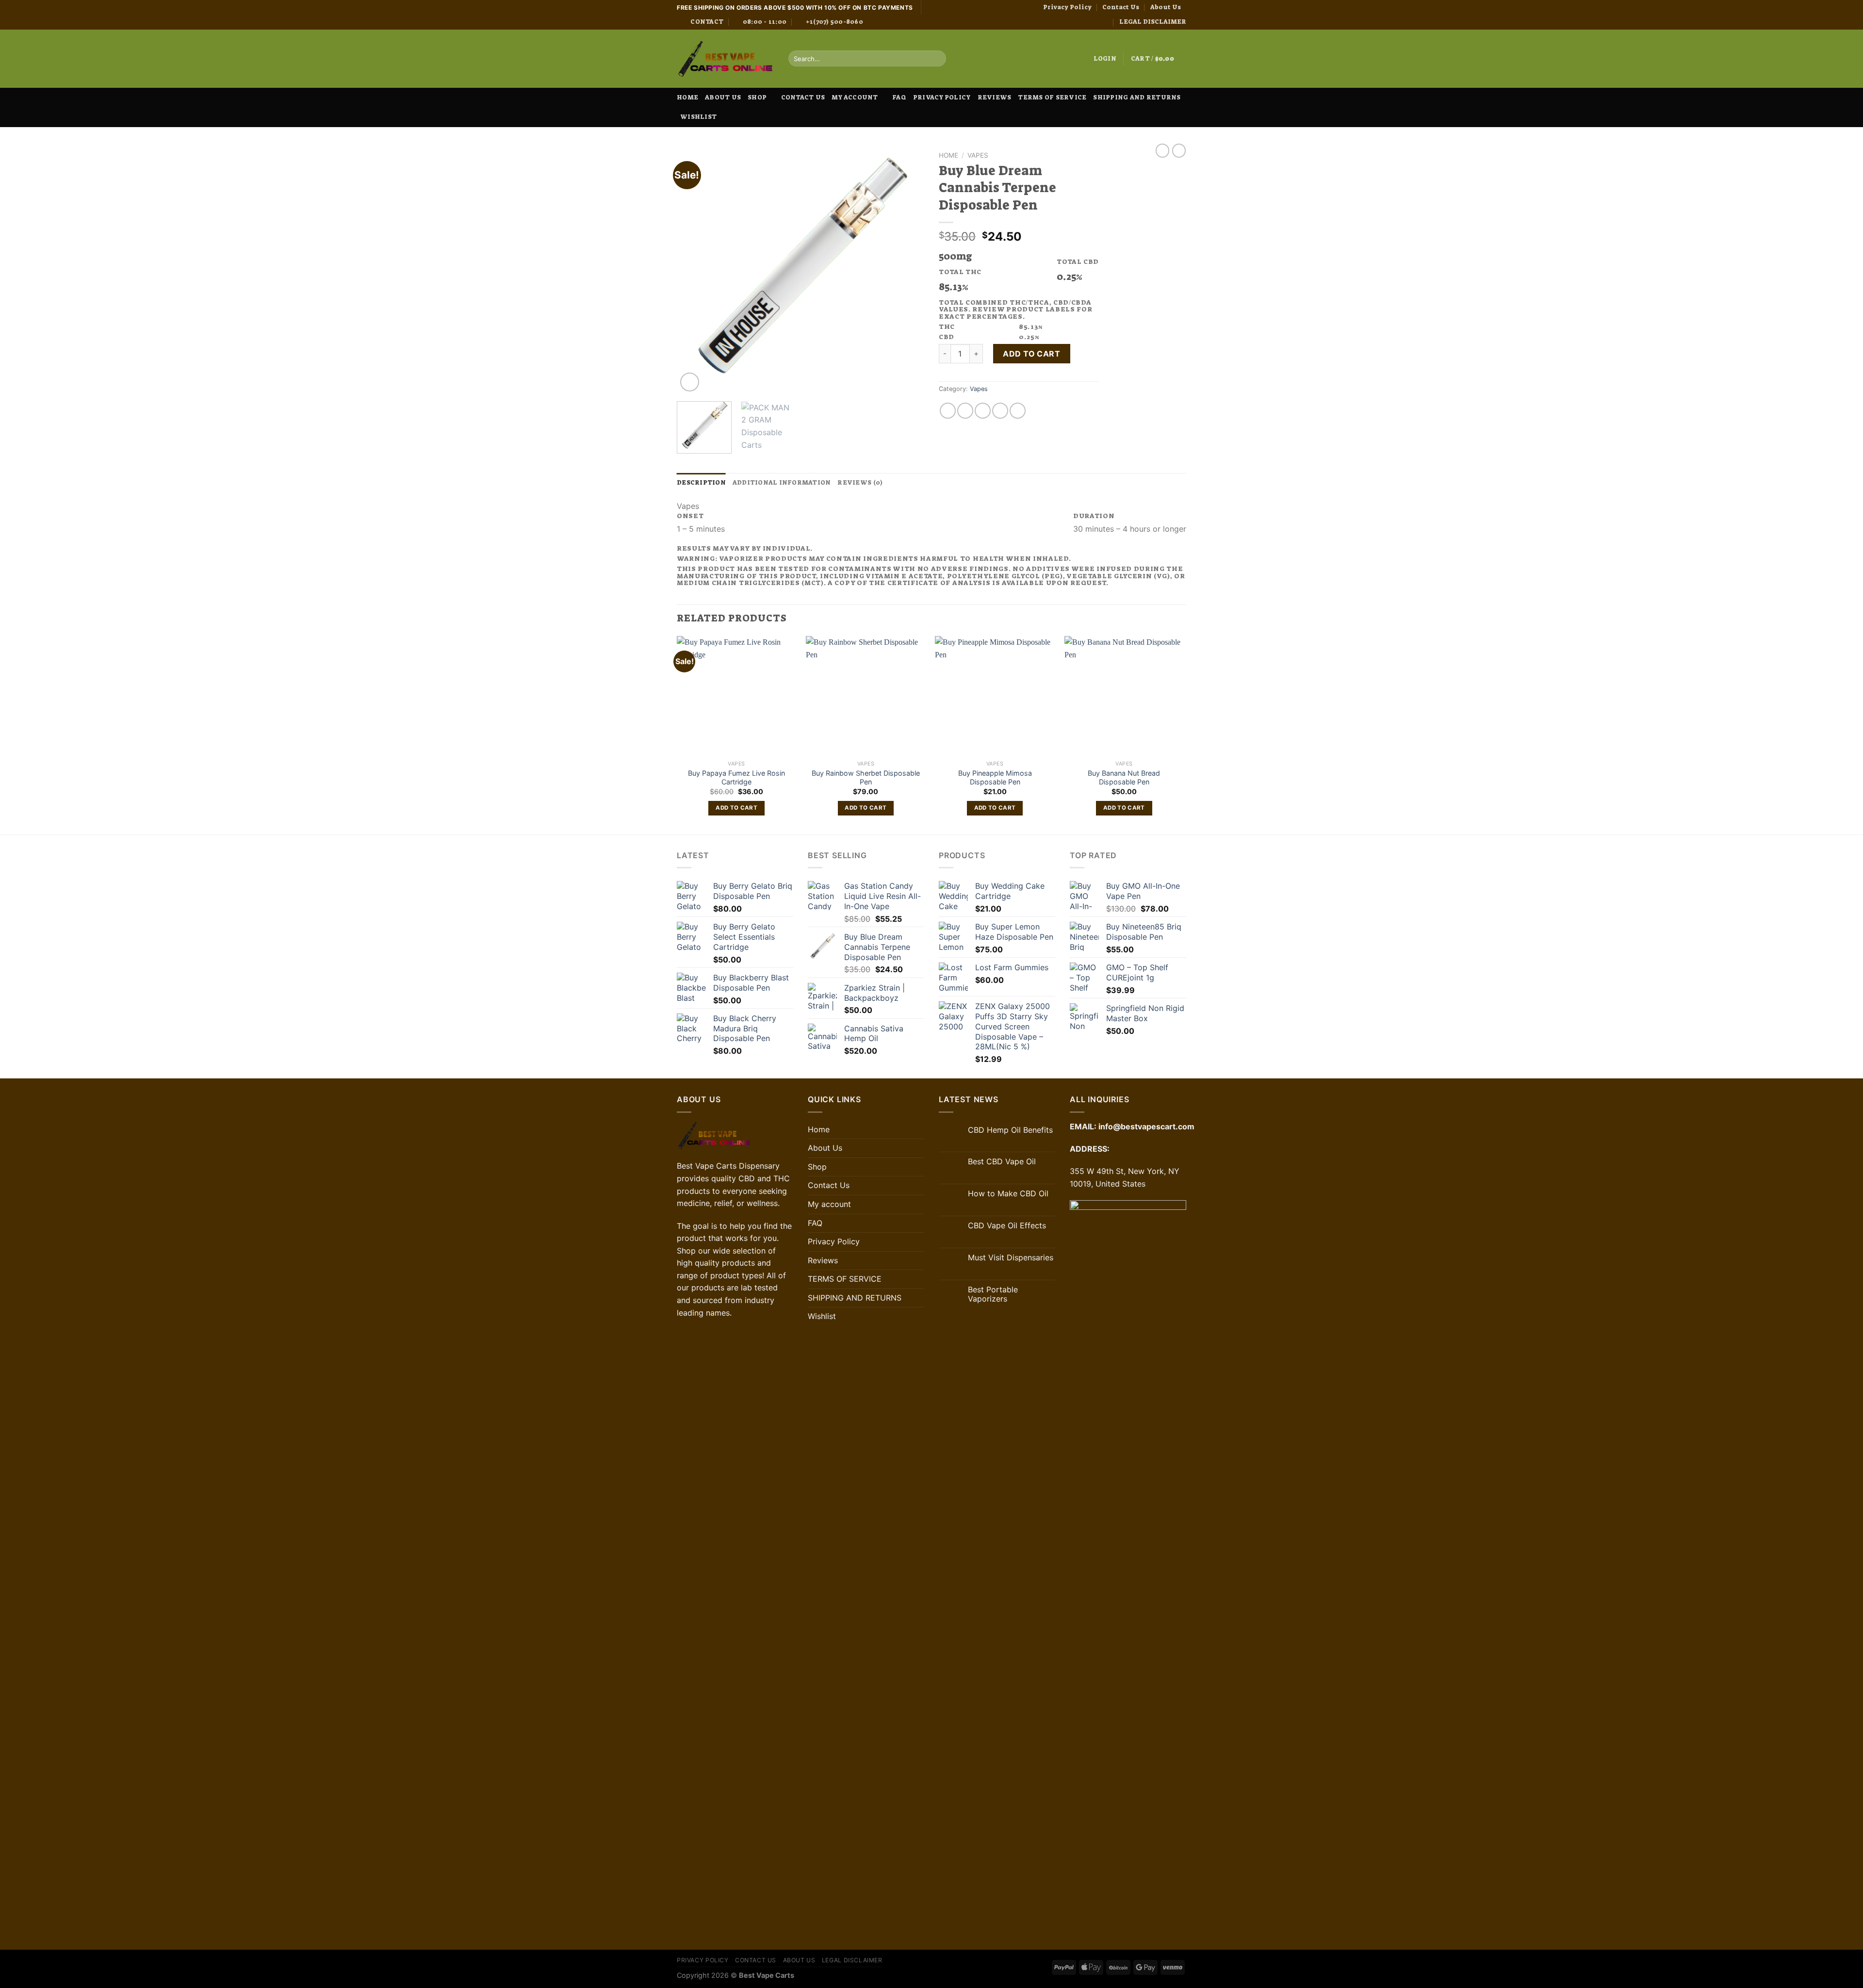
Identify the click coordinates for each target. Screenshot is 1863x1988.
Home (687, 97)
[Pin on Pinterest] (1000, 411)
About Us (1166, 7)
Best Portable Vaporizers (993, 1294)
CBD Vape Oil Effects (1007, 1226)
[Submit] (937, 59)
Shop (757, 97)
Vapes (978, 155)
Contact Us (1121, 7)
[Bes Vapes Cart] (725, 59)
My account (855, 97)
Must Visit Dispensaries (1011, 1258)
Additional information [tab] (782, 482)
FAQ (899, 97)
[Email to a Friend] (983, 411)
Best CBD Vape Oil (1002, 1162)
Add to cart (1031, 354)
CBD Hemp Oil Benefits (1010, 1130)
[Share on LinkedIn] (1018, 411)
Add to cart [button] (736, 808)
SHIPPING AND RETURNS (1137, 97)
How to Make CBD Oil (1008, 1194)
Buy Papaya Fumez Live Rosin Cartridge (736, 778)
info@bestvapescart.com (1146, 1126)
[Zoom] (690, 382)
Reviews (995, 97)
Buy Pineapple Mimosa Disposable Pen (995, 778)
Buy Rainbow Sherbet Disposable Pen (866, 778)
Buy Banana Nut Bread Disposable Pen (1124, 778)
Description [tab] (701, 482)
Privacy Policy (1067, 7)
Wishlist (698, 117)
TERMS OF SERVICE (1052, 97)
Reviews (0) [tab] (860, 482)
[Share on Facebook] (948, 411)
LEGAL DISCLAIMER (1153, 22)
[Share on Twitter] (965, 411)
